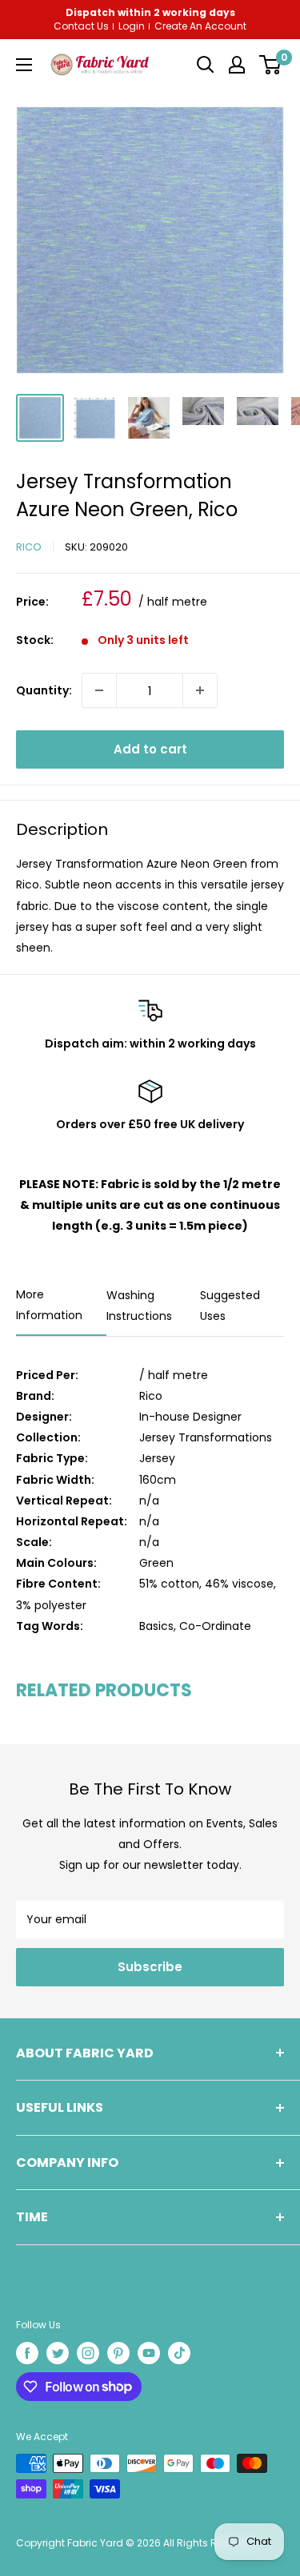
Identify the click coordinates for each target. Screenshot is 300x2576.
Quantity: (44, 690)
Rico (29, 547)
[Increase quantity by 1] (200, 690)
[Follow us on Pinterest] (118, 2353)
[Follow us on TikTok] (179, 2353)
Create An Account (200, 26)
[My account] (237, 65)
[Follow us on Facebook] (27, 2353)
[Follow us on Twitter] (58, 2353)
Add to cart (150, 749)
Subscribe (150, 1967)
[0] (270, 65)
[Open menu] (24, 65)
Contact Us (81, 26)
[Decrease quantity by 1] (99, 690)
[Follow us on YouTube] (149, 2353)
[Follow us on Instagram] (88, 2353)
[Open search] (206, 65)
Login (132, 26)
